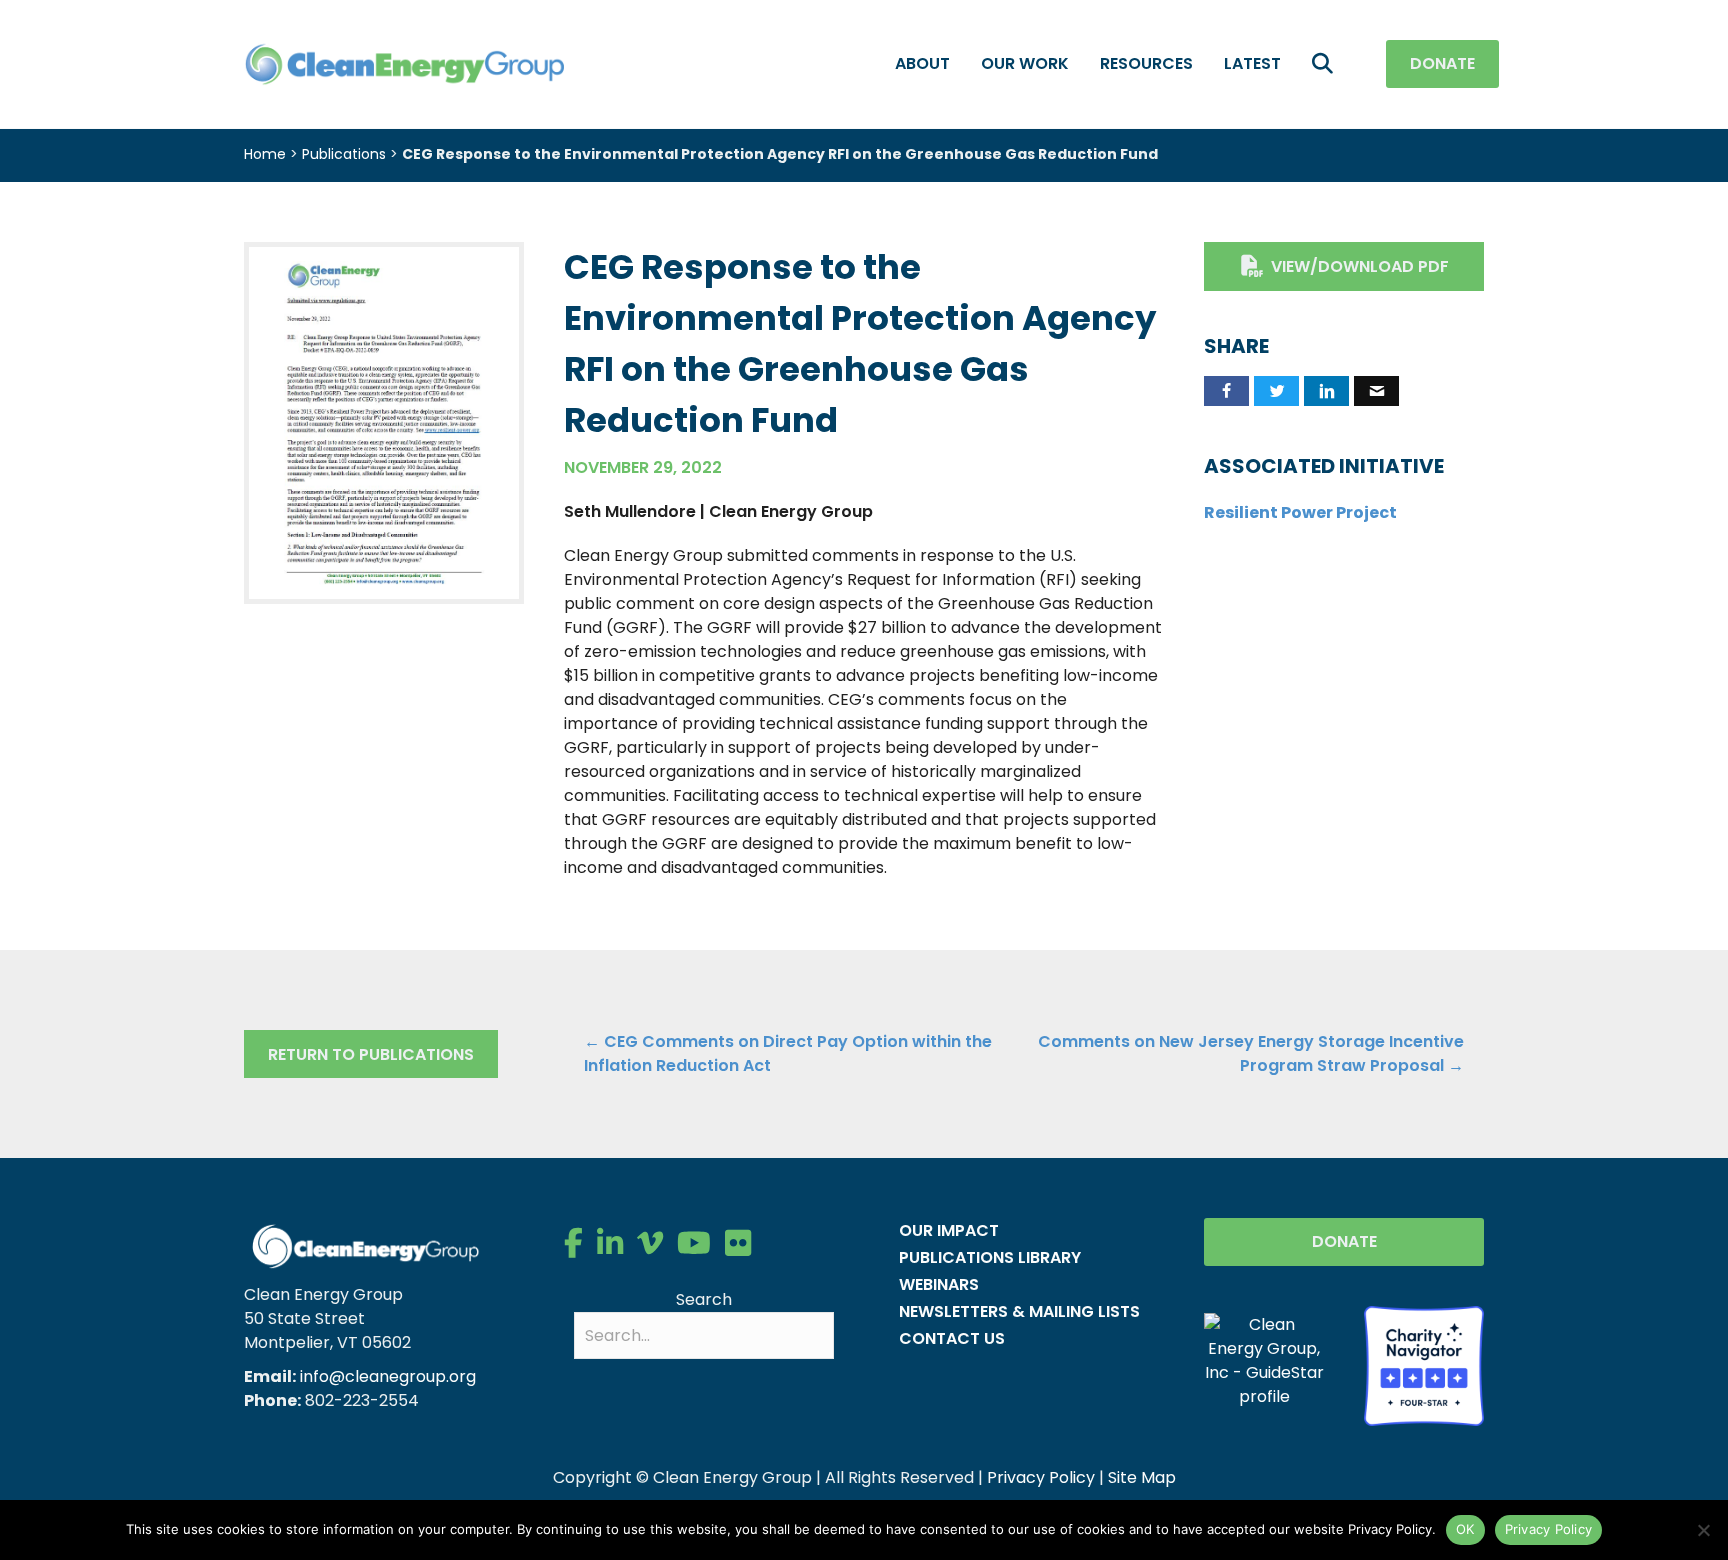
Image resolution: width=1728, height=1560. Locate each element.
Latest (1252, 63)
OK (1465, 1529)
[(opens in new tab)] (384, 421)
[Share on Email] (1376, 391)
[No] (1703, 1530)
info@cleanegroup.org (388, 1376)
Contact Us (952, 1338)
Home (265, 154)
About (922, 63)
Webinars (939, 1284)
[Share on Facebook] (1226, 391)
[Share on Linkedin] (1326, 391)
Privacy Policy (1041, 1477)
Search (704, 1299)
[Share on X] (1276, 391)
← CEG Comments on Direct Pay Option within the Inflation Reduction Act (788, 1053)
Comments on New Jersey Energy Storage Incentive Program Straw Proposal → (1251, 1053)
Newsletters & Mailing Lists (1019, 1311)
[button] (1326, 64)
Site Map (1142, 1477)
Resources (1146, 63)
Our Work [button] (1025, 63)
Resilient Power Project (1300, 512)
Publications (344, 154)
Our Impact (949, 1230)
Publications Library (990, 1257)
